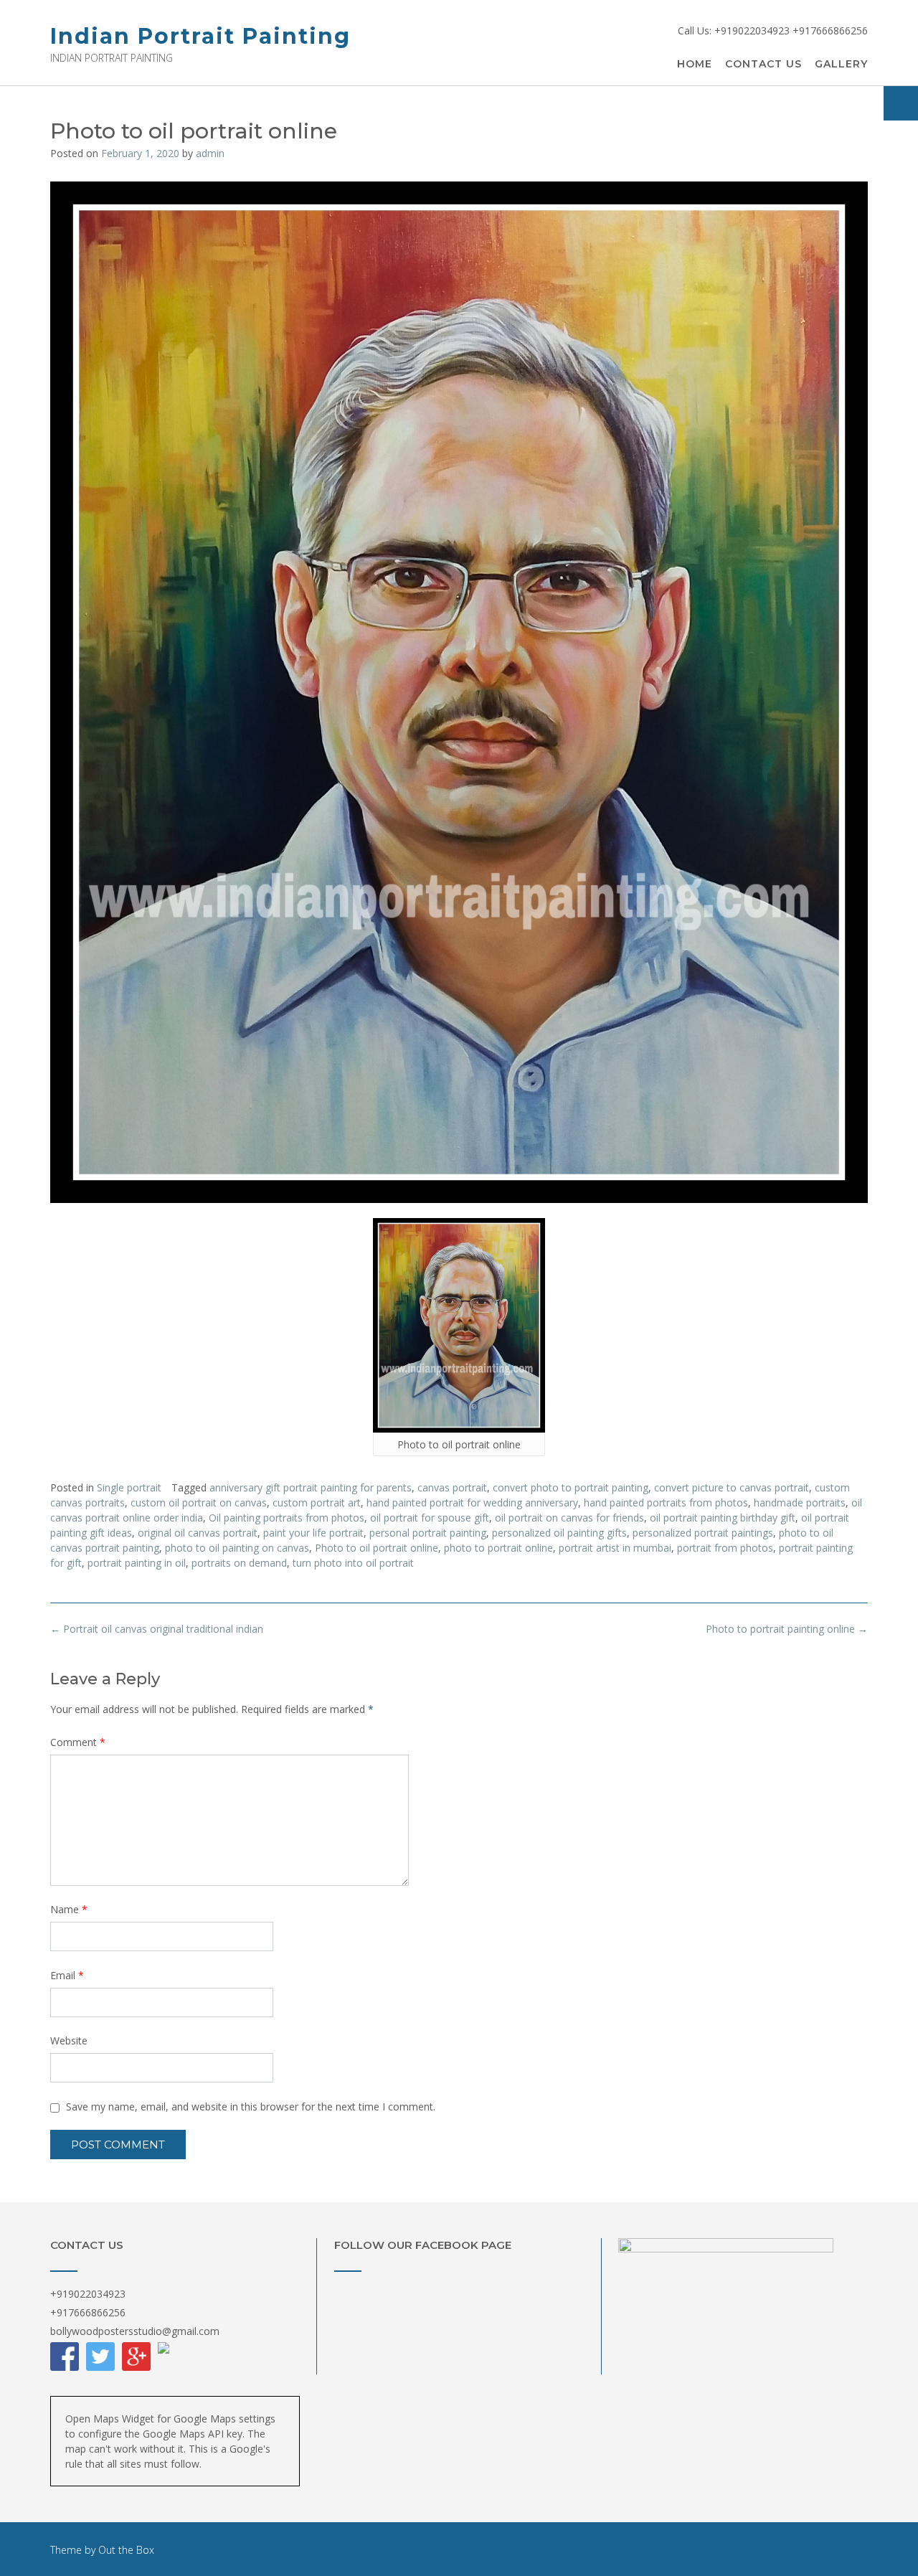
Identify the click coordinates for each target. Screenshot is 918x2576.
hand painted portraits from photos (666, 1502)
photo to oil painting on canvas (237, 1548)
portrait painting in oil (137, 1563)
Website (69, 2040)
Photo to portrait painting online (787, 1629)
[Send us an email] (901, 103)
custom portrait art (317, 1502)
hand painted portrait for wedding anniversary (472, 1502)
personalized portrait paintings (703, 1533)
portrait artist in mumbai (615, 1548)
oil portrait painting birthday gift (723, 1518)
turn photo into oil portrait (353, 1563)
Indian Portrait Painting (200, 36)
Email (67, 1975)
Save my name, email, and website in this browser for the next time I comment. (251, 2106)
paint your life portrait (313, 1533)
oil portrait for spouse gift (430, 1518)
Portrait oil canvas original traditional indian (157, 1629)
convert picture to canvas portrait (732, 1487)
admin (210, 153)
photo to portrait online (498, 1548)
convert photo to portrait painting (571, 1487)
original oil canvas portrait (198, 1533)
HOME (695, 64)
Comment (78, 1742)
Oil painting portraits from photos (287, 1518)
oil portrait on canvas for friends (569, 1518)
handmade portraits (800, 1502)
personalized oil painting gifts (559, 1533)
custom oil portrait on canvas (199, 1502)
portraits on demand (239, 1563)
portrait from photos (725, 1548)
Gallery (841, 64)
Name (69, 1909)
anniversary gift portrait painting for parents (311, 1487)
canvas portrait (452, 1487)
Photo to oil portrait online (377, 1548)
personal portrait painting (428, 1533)
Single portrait (129, 1487)
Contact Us (763, 64)
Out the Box (126, 2550)
